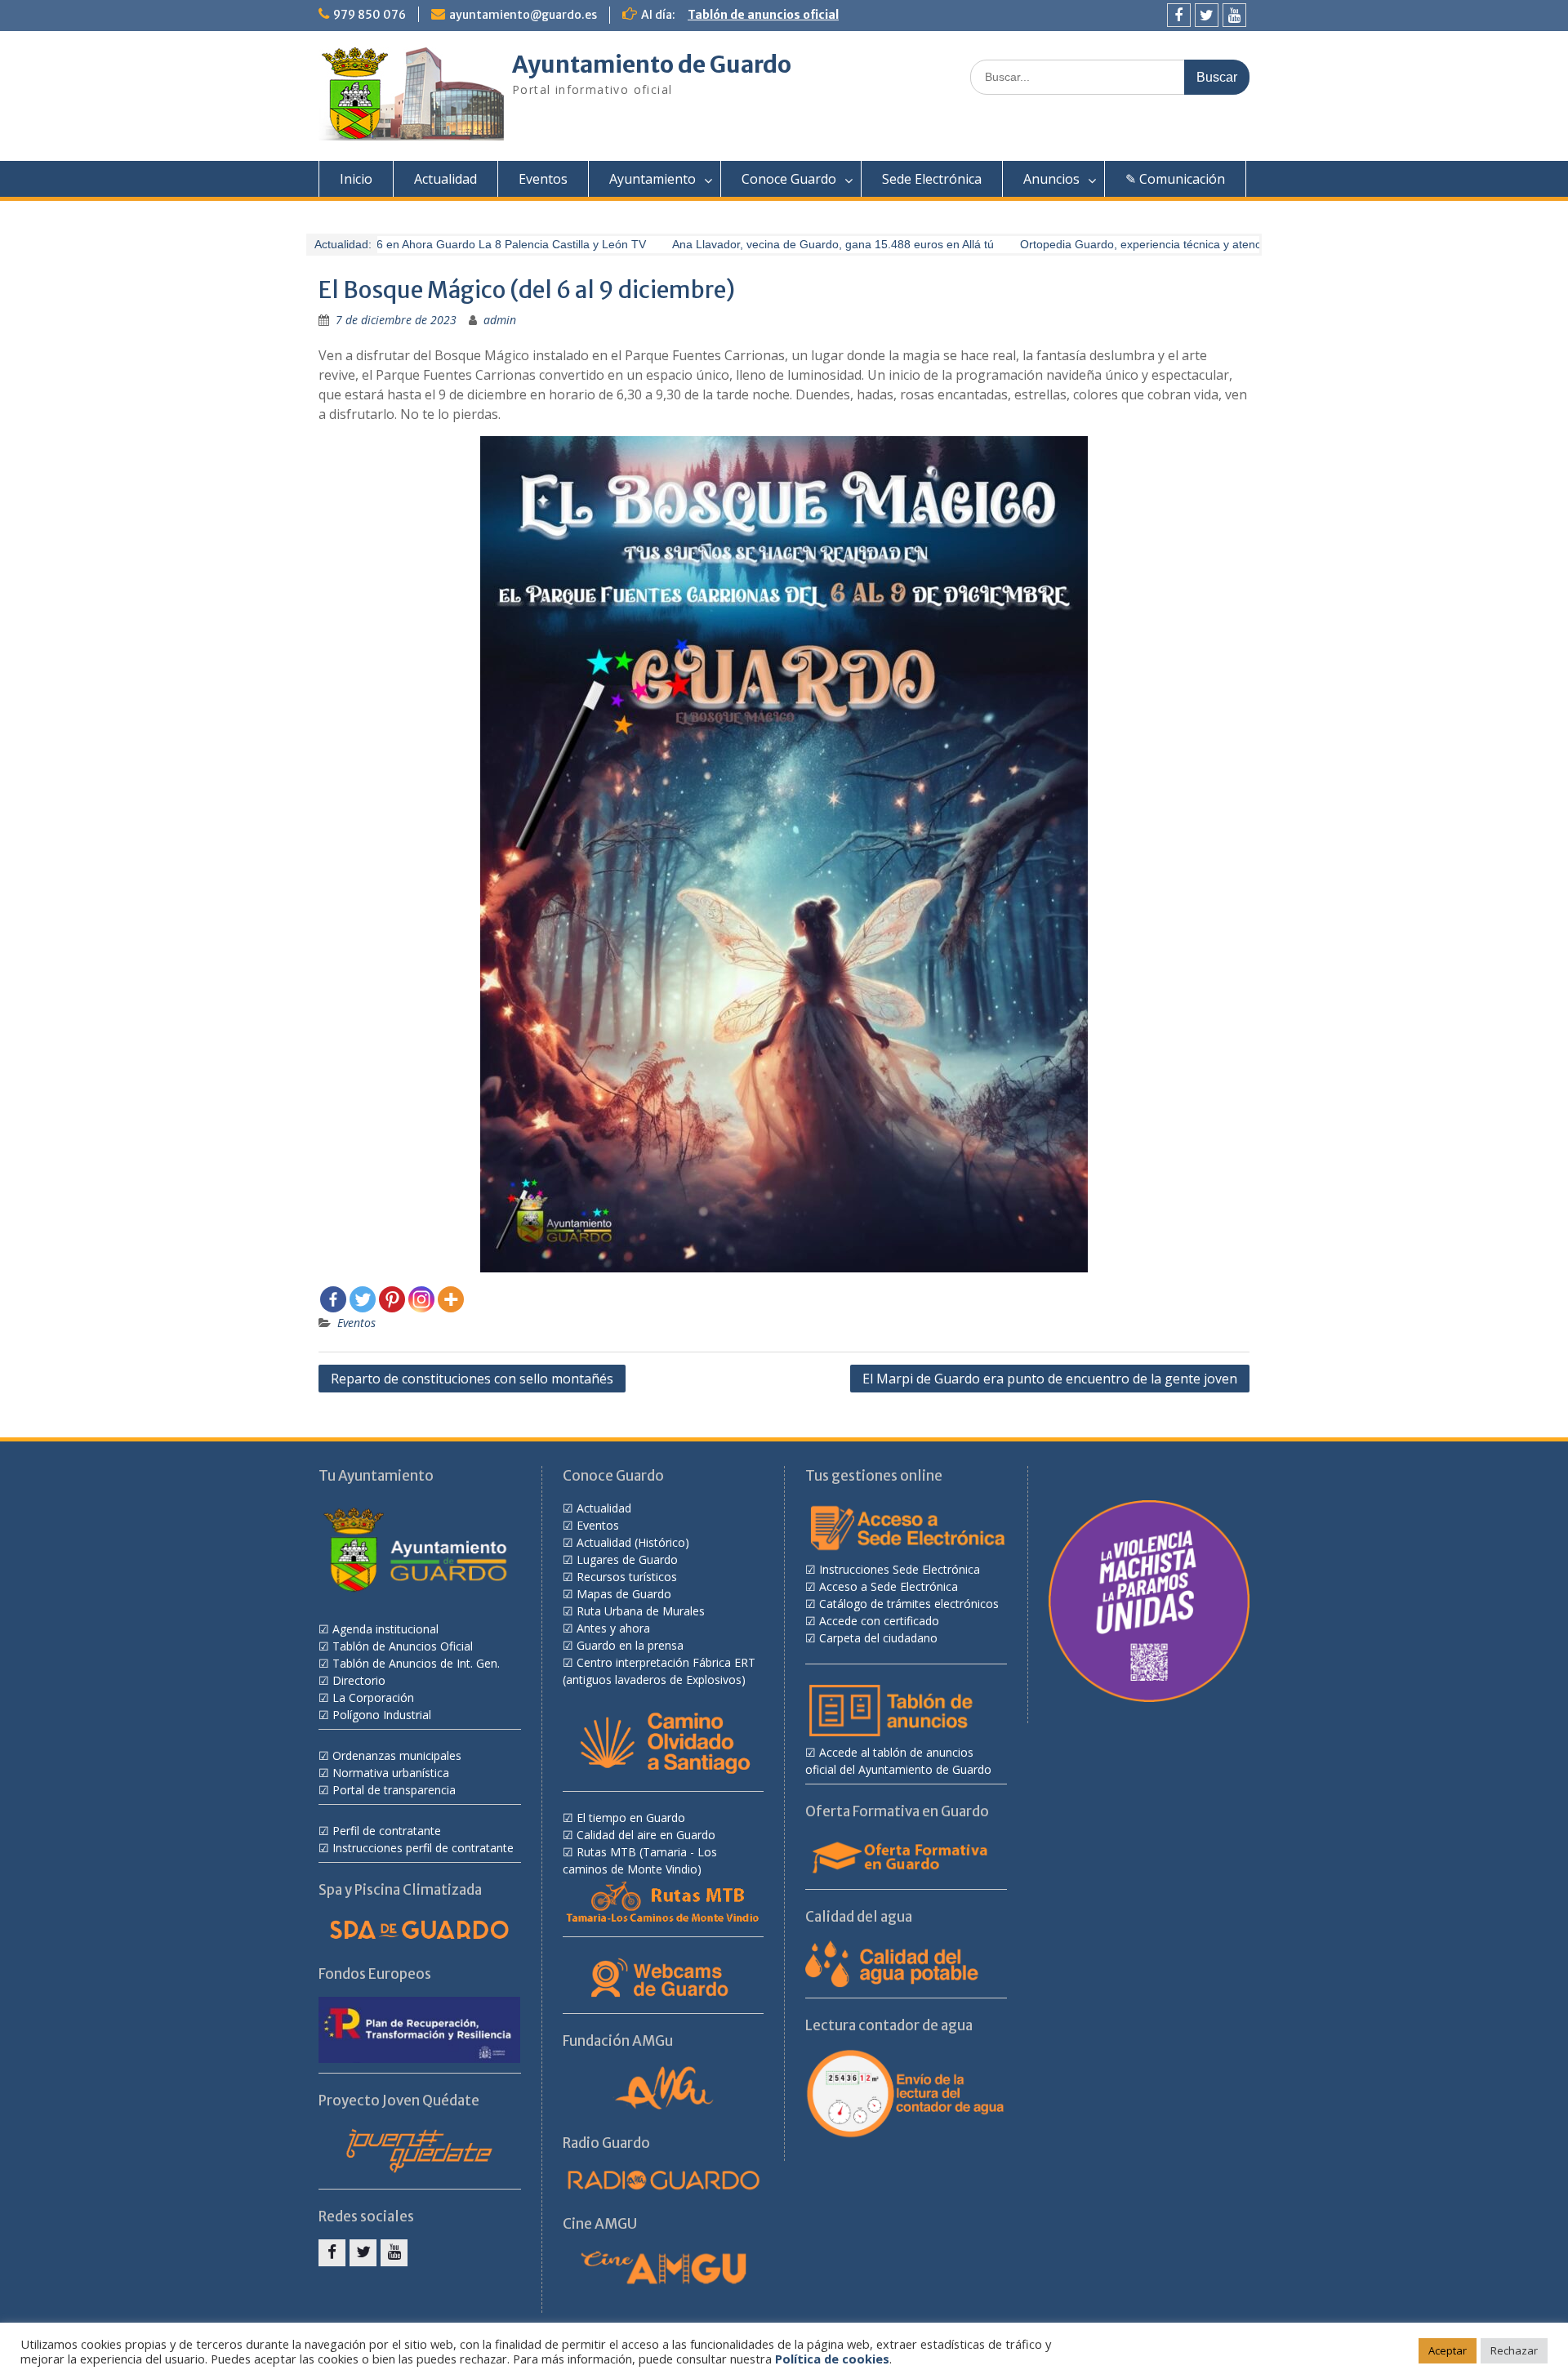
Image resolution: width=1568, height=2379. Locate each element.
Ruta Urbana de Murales (641, 1611)
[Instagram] (421, 1299)
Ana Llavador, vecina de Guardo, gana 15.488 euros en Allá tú (805, 244)
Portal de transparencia (394, 1790)
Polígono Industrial (382, 1715)
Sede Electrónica (932, 179)
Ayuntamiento (653, 179)
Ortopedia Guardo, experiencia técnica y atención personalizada (1158, 244)
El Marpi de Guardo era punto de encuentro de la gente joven (1050, 1379)
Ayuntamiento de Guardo (652, 65)
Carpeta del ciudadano (878, 1638)
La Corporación (373, 1697)
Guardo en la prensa (630, 1645)
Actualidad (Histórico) (633, 1542)
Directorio (359, 1680)
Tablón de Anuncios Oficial (403, 1646)
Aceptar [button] (1448, 2350)
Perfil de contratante (387, 1831)
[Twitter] (1207, 15)
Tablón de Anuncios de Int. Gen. (416, 1663)
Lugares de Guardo (627, 1559)
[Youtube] (1234, 15)
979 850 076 (370, 15)
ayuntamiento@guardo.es (523, 15)
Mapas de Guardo (624, 1594)
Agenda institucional (385, 1629)
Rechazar (1514, 2350)
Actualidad (445, 179)
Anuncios (1051, 179)
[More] (451, 1299)
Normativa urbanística (391, 1773)
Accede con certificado (879, 1621)
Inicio (356, 179)
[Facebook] (1179, 15)
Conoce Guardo (789, 179)
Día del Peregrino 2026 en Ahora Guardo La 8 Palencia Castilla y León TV (427, 244)
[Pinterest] (392, 1299)
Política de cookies (832, 2359)
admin (500, 320)
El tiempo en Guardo (631, 1818)
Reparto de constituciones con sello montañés (472, 1379)
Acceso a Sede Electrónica (889, 1586)
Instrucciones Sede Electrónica (900, 1569)
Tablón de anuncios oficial (763, 15)
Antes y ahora (613, 1628)
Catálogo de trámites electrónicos (909, 1604)
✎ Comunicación (1175, 179)
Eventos (543, 179)
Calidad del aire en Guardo (646, 1835)
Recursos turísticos (627, 1577)
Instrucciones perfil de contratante (423, 1848)
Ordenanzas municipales (397, 1755)
